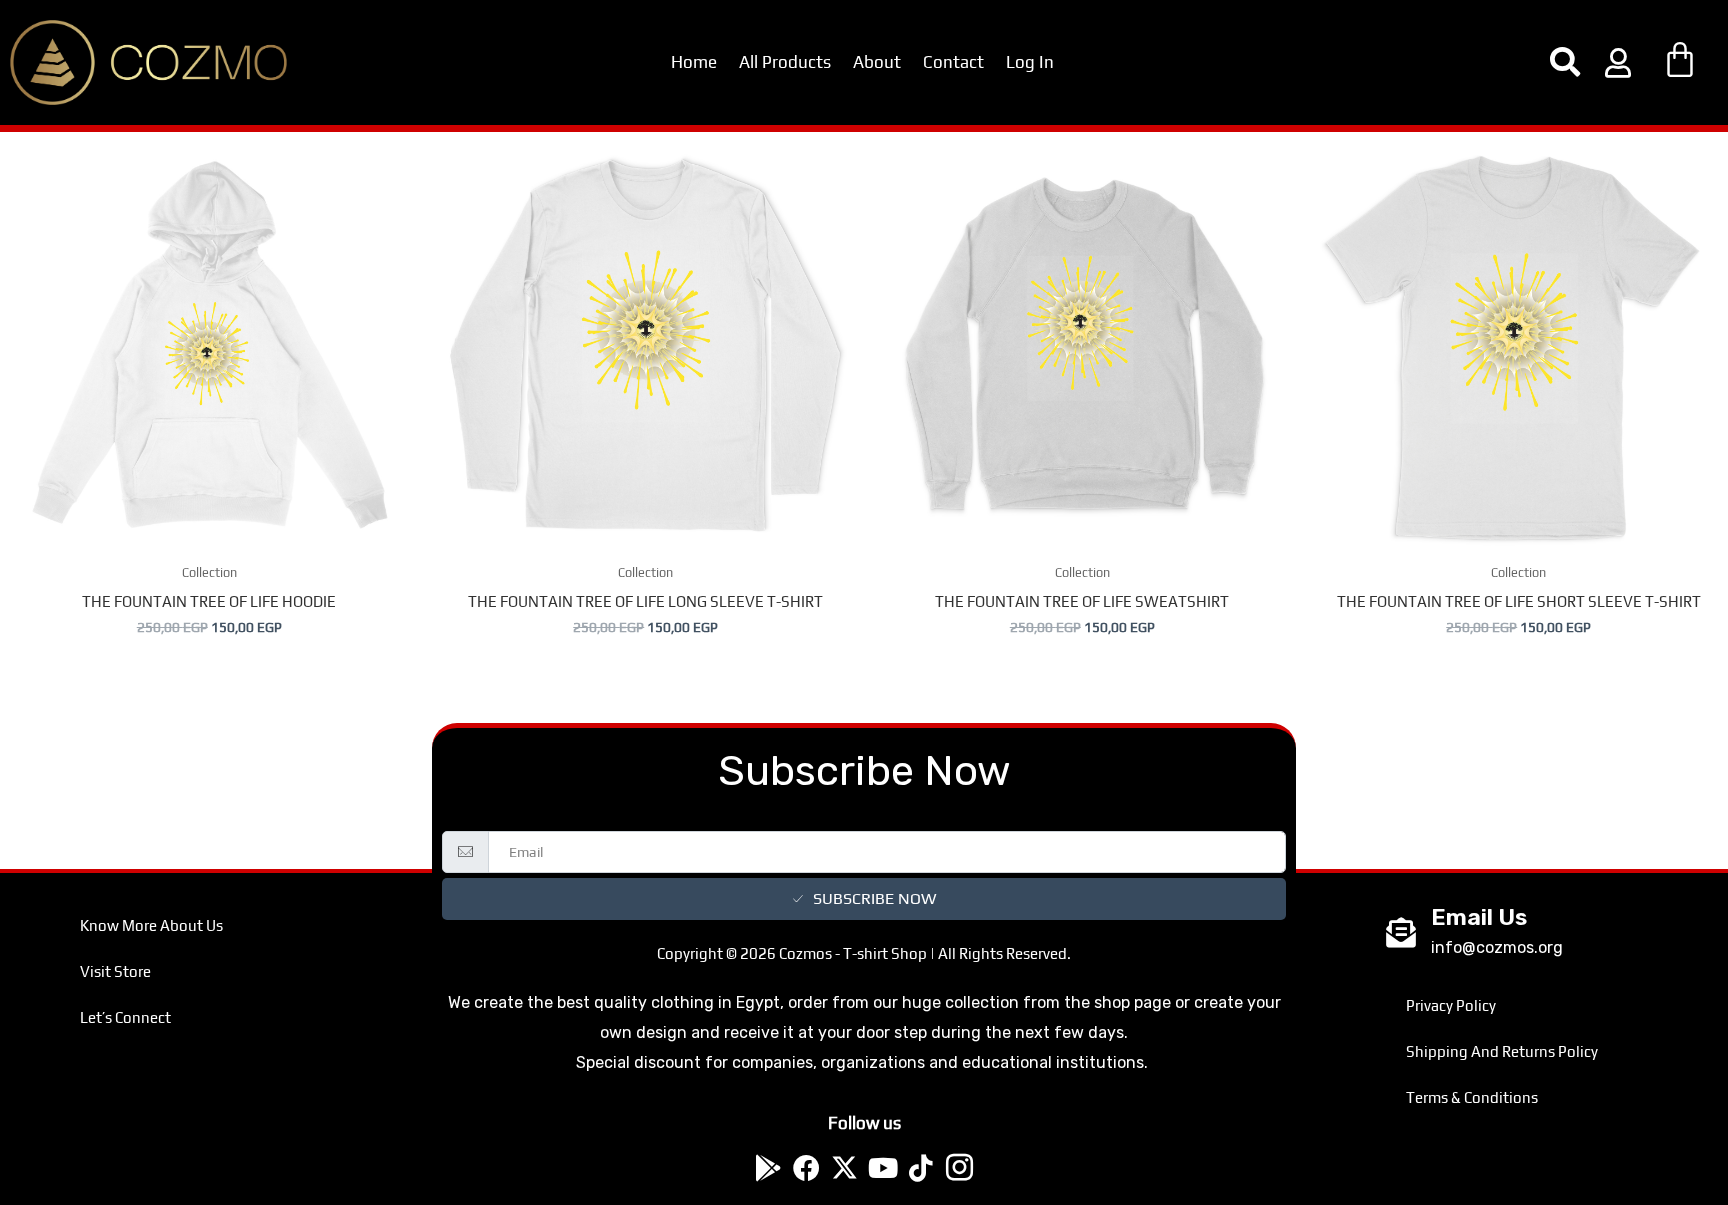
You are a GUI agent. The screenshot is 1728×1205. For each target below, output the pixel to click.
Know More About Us (151, 925)
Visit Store (115, 971)
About (877, 62)
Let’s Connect (125, 1017)
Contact (953, 62)
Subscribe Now (874, 898)
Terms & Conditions (1472, 1097)
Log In (1030, 62)
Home (694, 62)
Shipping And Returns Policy (1502, 1051)
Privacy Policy (1451, 1005)
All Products (785, 62)
